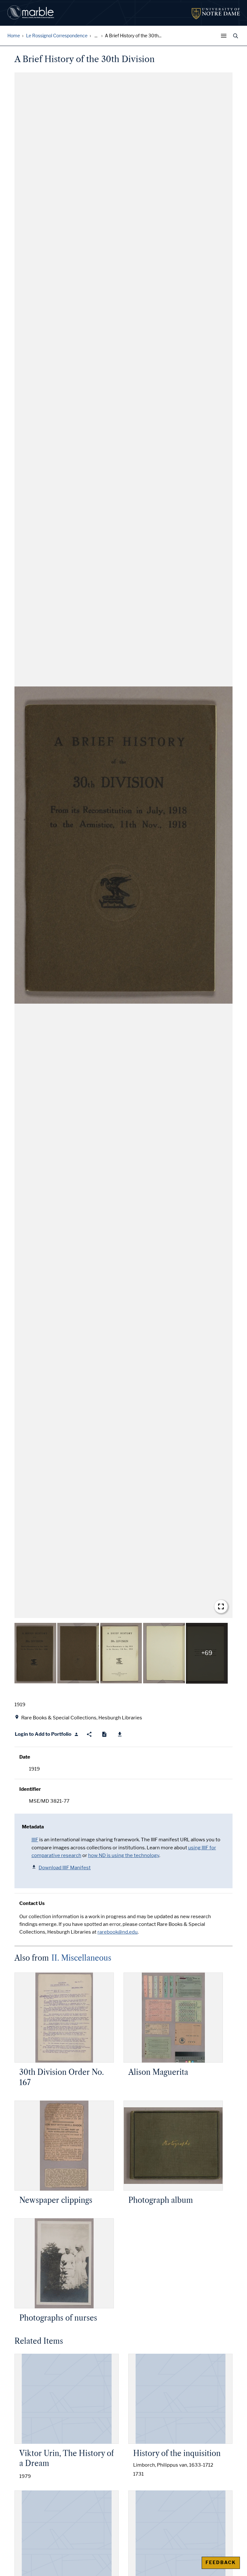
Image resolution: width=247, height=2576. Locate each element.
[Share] (89, 1734)
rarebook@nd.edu (118, 1932)
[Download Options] (120, 1734)
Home (14, 36)
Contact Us (32, 1903)
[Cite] (104, 1734)
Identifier (30, 1789)
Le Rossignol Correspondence (57, 36)
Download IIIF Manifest (65, 1868)
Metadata (33, 1827)
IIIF (35, 1840)
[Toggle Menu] (225, 36)
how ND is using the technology (124, 1855)
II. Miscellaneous (81, 1958)
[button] (123, 845)
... (96, 36)
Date (25, 1757)
